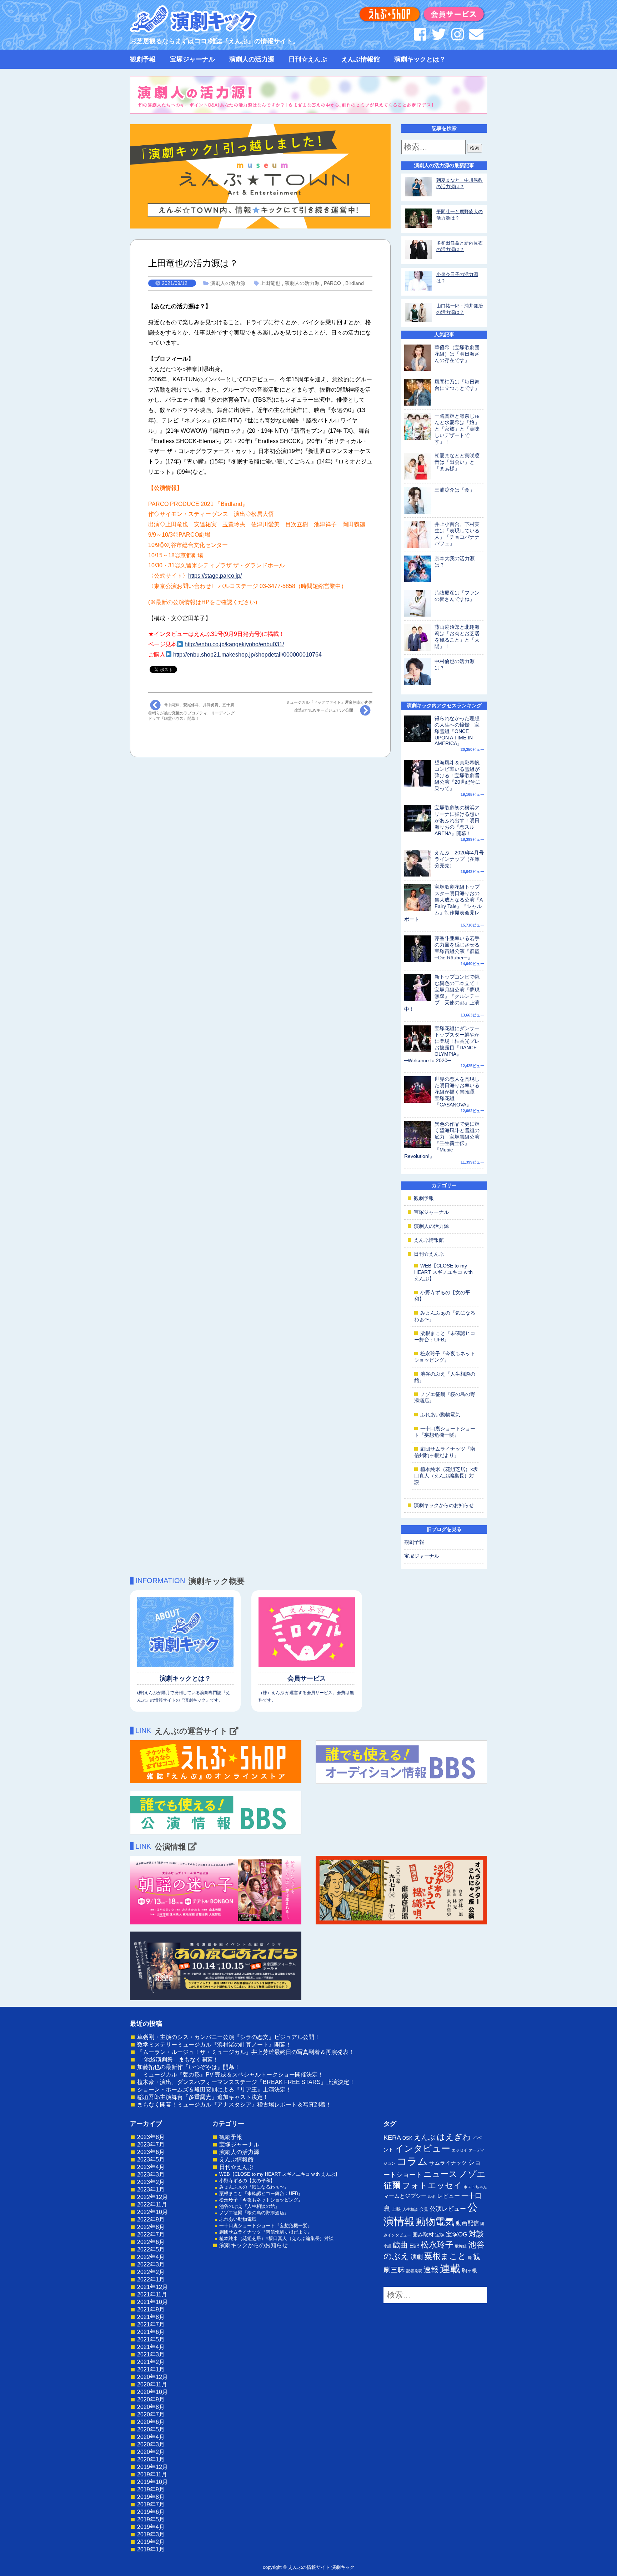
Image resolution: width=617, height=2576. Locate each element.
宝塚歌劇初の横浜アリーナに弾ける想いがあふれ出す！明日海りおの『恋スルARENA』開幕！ (457, 820)
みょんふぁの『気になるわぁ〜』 (254, 2187)
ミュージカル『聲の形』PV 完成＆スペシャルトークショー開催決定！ (230, 2075)
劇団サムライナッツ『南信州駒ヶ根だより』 (266, 2232)
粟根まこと (445, 2256)
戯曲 (400, 2245)
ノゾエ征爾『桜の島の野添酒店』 (254, 2213)
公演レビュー (448, 2209)
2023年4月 (151, 2167)
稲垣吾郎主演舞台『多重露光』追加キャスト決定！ (203, 2097)
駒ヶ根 (470, 2270)
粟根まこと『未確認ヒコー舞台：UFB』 (261, 2193)
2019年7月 (151, 2504)
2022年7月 (151, 2234)
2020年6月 (151, 2422)
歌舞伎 (461, 2246)
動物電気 (435, 2222)
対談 (476, 2234)
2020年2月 (151, 2452)
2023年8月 (151, 2137)
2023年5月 (151, 2160)
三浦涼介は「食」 (455, 490)
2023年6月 (151, 2152)
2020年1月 (151, 2459)
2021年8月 (151, 2317)
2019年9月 (151, 2489)
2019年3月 (151, 2534)
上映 (396, 2209)
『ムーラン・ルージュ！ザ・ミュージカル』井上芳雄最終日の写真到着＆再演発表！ (246, 2052)
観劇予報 (143, 59)
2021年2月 (151, 2362)
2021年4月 (151, 2347)
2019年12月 (152, 2467)
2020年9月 (151, 2399)
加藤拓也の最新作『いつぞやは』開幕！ (189, 2067)
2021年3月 (151, 2354)
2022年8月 (151, 2227)
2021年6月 (151, 2332)
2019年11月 (152, 2474)
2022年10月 (152, 2212)
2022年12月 (152, 2197)
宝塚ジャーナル (192, 59)
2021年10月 (152, 2302)
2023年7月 (151, 2145)
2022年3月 (151, 2264)
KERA (392, 2138)
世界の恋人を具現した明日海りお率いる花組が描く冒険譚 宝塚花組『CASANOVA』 (457, 1092)
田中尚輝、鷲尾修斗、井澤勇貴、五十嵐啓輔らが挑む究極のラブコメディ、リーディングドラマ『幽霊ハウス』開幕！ (191, 712)
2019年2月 (151, 2542)
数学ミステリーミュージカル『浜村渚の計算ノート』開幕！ (214, 2045)
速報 (431, 2269)
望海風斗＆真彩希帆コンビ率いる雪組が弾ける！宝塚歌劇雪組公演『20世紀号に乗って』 (457, 775)
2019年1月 (151, 2549)
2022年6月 (151, 2242)
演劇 (417, 2257)
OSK (407, 2138)
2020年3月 (151, 2444)
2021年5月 (151, 2339)
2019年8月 (151, 2497)
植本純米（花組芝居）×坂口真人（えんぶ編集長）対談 (446, 1476)
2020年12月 (152, 2377)
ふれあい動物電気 (440, 1415)
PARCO (332, 283)
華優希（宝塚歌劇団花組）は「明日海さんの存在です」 (457, 354)
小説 (387, 2246)
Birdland (355, 283)
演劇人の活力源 (252, 59)
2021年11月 (152, 2294)
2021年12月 (152, 2287)
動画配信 (467, 2223)
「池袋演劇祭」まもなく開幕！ (178, 2060)
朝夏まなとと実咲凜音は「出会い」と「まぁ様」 (457, 462)
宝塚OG (457, 2234)
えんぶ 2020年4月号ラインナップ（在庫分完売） (459, 859)
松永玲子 (437, 2245)
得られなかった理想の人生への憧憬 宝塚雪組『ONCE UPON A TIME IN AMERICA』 (457, 731)
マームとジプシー (405, 2196)
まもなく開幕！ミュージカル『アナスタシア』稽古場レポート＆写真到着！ (234, 2105)
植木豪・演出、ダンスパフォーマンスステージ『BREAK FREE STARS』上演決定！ (246, 2082)
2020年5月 (151, 2429)
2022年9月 (151, 2220)
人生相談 (410, 2209)
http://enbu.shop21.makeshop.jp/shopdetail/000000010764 (247, 655)
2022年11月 (152, 2205)
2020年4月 (151, 2437)
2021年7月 (151, 2324)
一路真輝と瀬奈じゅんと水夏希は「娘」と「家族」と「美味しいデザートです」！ (457, 429)
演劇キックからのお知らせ (444, 1505)
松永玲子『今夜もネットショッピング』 (261, 2200)
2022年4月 (151, 2257)
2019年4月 (151, 2527)
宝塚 (440, 2235)
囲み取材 (423, 2235)
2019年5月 (151, 2519)
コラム (412, 2161)
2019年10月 (152, 2482)
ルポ (432, 2196)
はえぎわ (454, 2137)
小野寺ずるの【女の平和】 (247, 2181)
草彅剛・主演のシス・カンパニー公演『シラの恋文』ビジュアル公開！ (229, 2037)
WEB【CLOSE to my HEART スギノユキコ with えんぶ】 (443, 1272)
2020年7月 (151, 2414)
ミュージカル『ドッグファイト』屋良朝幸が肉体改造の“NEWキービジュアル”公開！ (329, 706)
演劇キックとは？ (420, 59)
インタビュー (423, 2148)
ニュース (440, 2174)
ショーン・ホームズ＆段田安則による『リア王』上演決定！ (214, 2090)
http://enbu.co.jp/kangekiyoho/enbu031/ (234, 644)
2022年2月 (151, 2272)
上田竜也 (270, 283)
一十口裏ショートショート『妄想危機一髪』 (266, 2226)
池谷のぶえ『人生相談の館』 (249, 2206)
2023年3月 (151, 2175)
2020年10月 (152, 2392)
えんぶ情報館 (361, 59)
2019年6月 (151, 2512)
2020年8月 (151, 2407)
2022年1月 (151, 2279)
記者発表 (414, 2271)
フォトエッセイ (432, 2185)
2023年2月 (151, 2182)
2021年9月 (151, 2309)
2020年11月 (152, 2384)
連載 (450, 2269)
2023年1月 (151, 2190)
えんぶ (425, 2137)
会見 (424, 2209)
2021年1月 (151, 2369)
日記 (414, 2246)
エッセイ (460, 2150)
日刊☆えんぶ (308, 59)
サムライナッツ (448, 2163)
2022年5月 (151, 2249)
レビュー (448, 2196)
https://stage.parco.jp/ (215, 576)
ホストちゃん (475, 2187)
